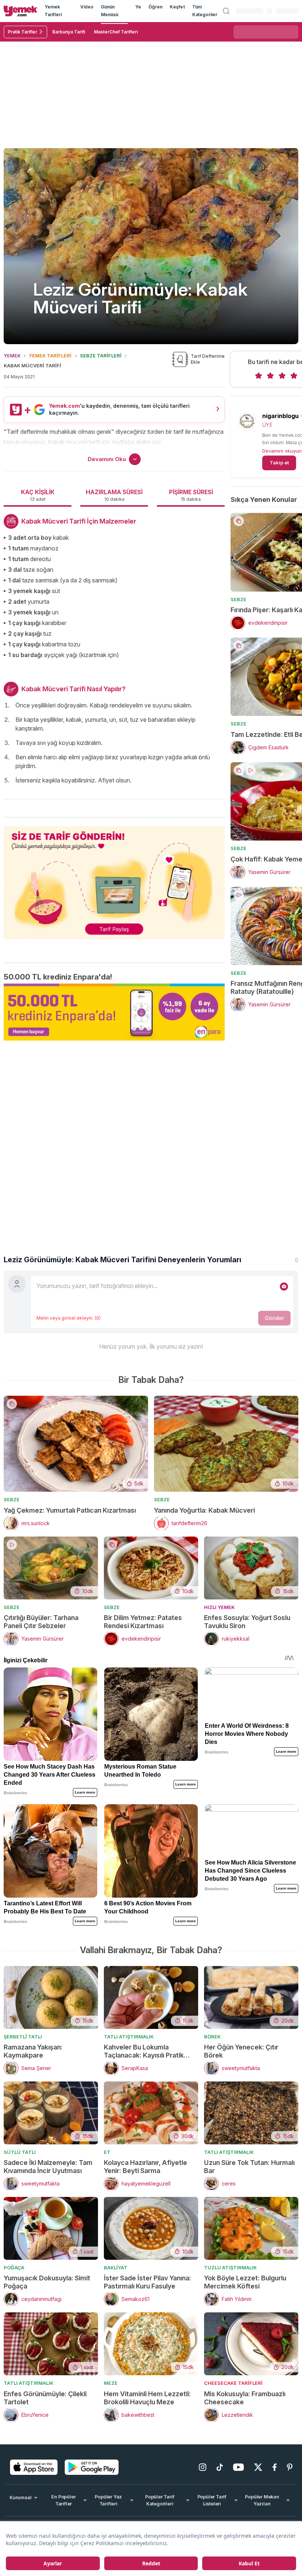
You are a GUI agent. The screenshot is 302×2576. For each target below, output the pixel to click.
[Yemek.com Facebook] (275, 2467)
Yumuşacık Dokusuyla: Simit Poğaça (47, 2282)
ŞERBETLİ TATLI (23, 2037)
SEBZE (238, 599)
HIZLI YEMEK (219, 1607)
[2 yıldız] (270, 376)
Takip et (279, 463)
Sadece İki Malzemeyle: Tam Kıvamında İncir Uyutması (48, 2167)
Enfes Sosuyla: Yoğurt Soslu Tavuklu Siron (247, 1622)
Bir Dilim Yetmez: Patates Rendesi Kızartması (143, 1622)
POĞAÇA (14, 2268)
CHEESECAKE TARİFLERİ (233, 2383)
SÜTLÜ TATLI (20, 2152)
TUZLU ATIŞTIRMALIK (230, 2268)
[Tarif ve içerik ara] (226, 11)
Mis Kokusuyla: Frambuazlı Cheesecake (245, 2398)
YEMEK (12, 356)
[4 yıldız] (294, 376)
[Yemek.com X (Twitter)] (258, 2467)
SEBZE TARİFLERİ (101, 356)
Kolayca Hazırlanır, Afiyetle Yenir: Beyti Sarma (145, 2167)
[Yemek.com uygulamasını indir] (34, 2467)
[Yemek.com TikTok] (220, 2467)
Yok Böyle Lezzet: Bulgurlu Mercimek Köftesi (245, 2282)
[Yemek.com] (20, 11)
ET (107, 2152)
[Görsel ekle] (284, 1287)
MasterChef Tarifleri (116, 32)
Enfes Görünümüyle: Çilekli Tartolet (45, 2398)
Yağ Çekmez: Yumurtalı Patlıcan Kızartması (70, 1510)
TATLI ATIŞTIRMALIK (129, 2037)
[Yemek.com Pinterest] (290, 2467)
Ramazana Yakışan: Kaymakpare (33, 2051)
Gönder (274, 1318)
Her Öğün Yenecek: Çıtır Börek (241, 2051)
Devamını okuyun (282, 451)
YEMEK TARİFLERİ (50, 356)
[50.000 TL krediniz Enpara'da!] (114, 1012)
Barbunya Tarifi (69, 32)
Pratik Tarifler (22, 32)
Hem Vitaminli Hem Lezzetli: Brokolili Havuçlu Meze (147, 2398)
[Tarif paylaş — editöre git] (114, 878)
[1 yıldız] (259, 376)
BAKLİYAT (116, 2268)
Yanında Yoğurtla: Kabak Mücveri (204, 1510)
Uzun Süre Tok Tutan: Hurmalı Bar (249, 2167)
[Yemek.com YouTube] (238, 2467)
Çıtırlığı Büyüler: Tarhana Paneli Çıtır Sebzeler (41, 1622)
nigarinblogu (280, 416)
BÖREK (212, 2037)
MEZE (111, 2383)
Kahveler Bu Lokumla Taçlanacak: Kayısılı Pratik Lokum (144, 2051)
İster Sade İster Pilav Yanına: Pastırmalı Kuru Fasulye (148, 2282)
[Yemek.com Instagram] (203, 2467)
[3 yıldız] (282, 376)
